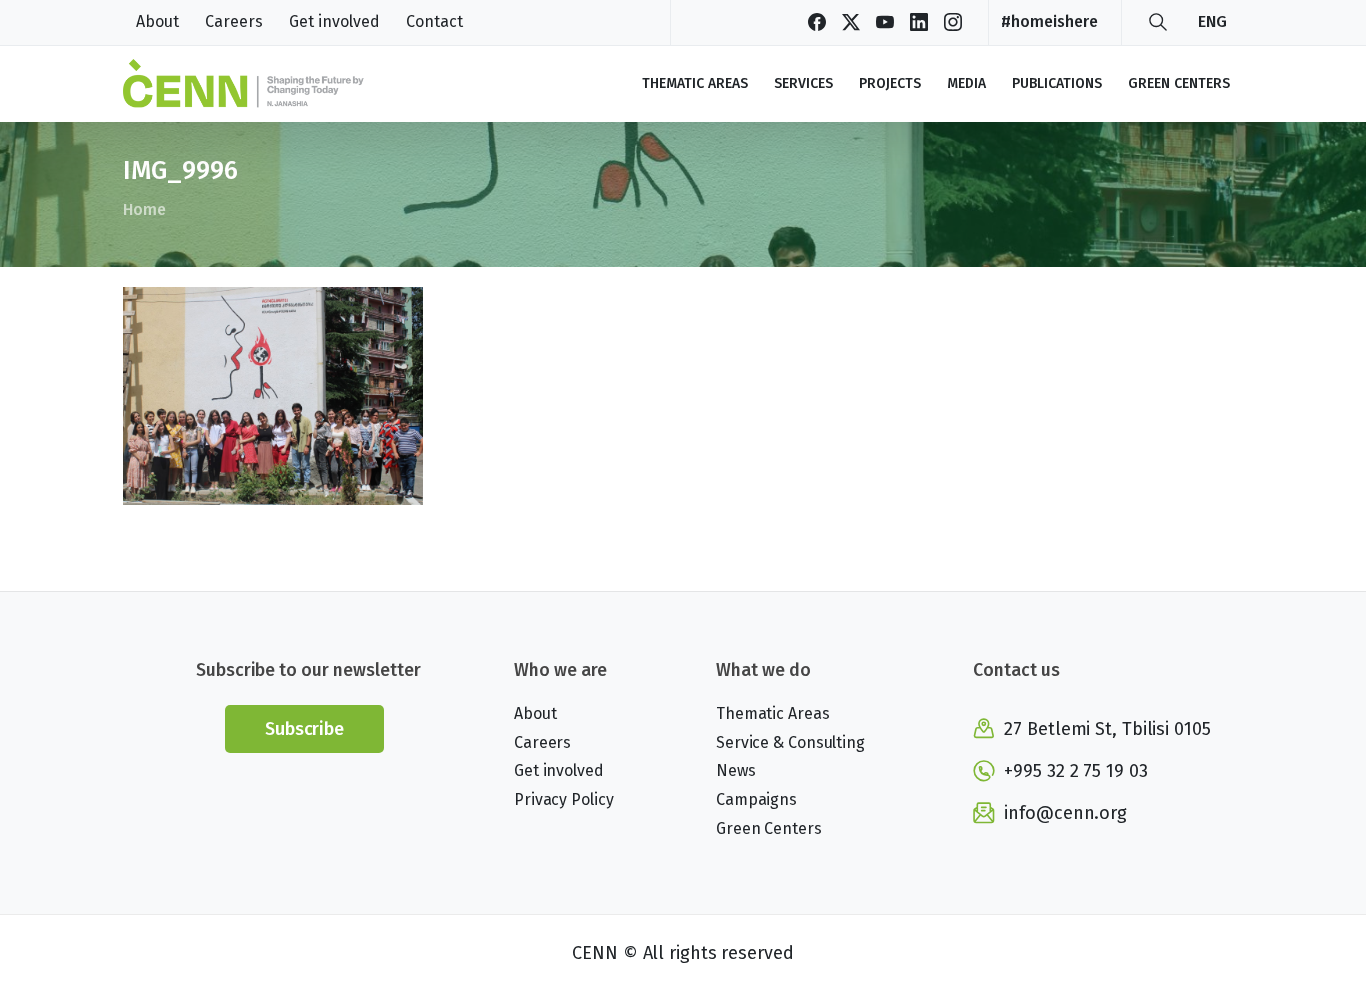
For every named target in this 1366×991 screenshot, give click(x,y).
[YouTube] (885, 22)
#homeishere (1049, 21)
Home (144, 209)
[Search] (1158, 22)
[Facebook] (817, 22)
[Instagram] (953, 22)
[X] (851, 22)
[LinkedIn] (919, 22)
